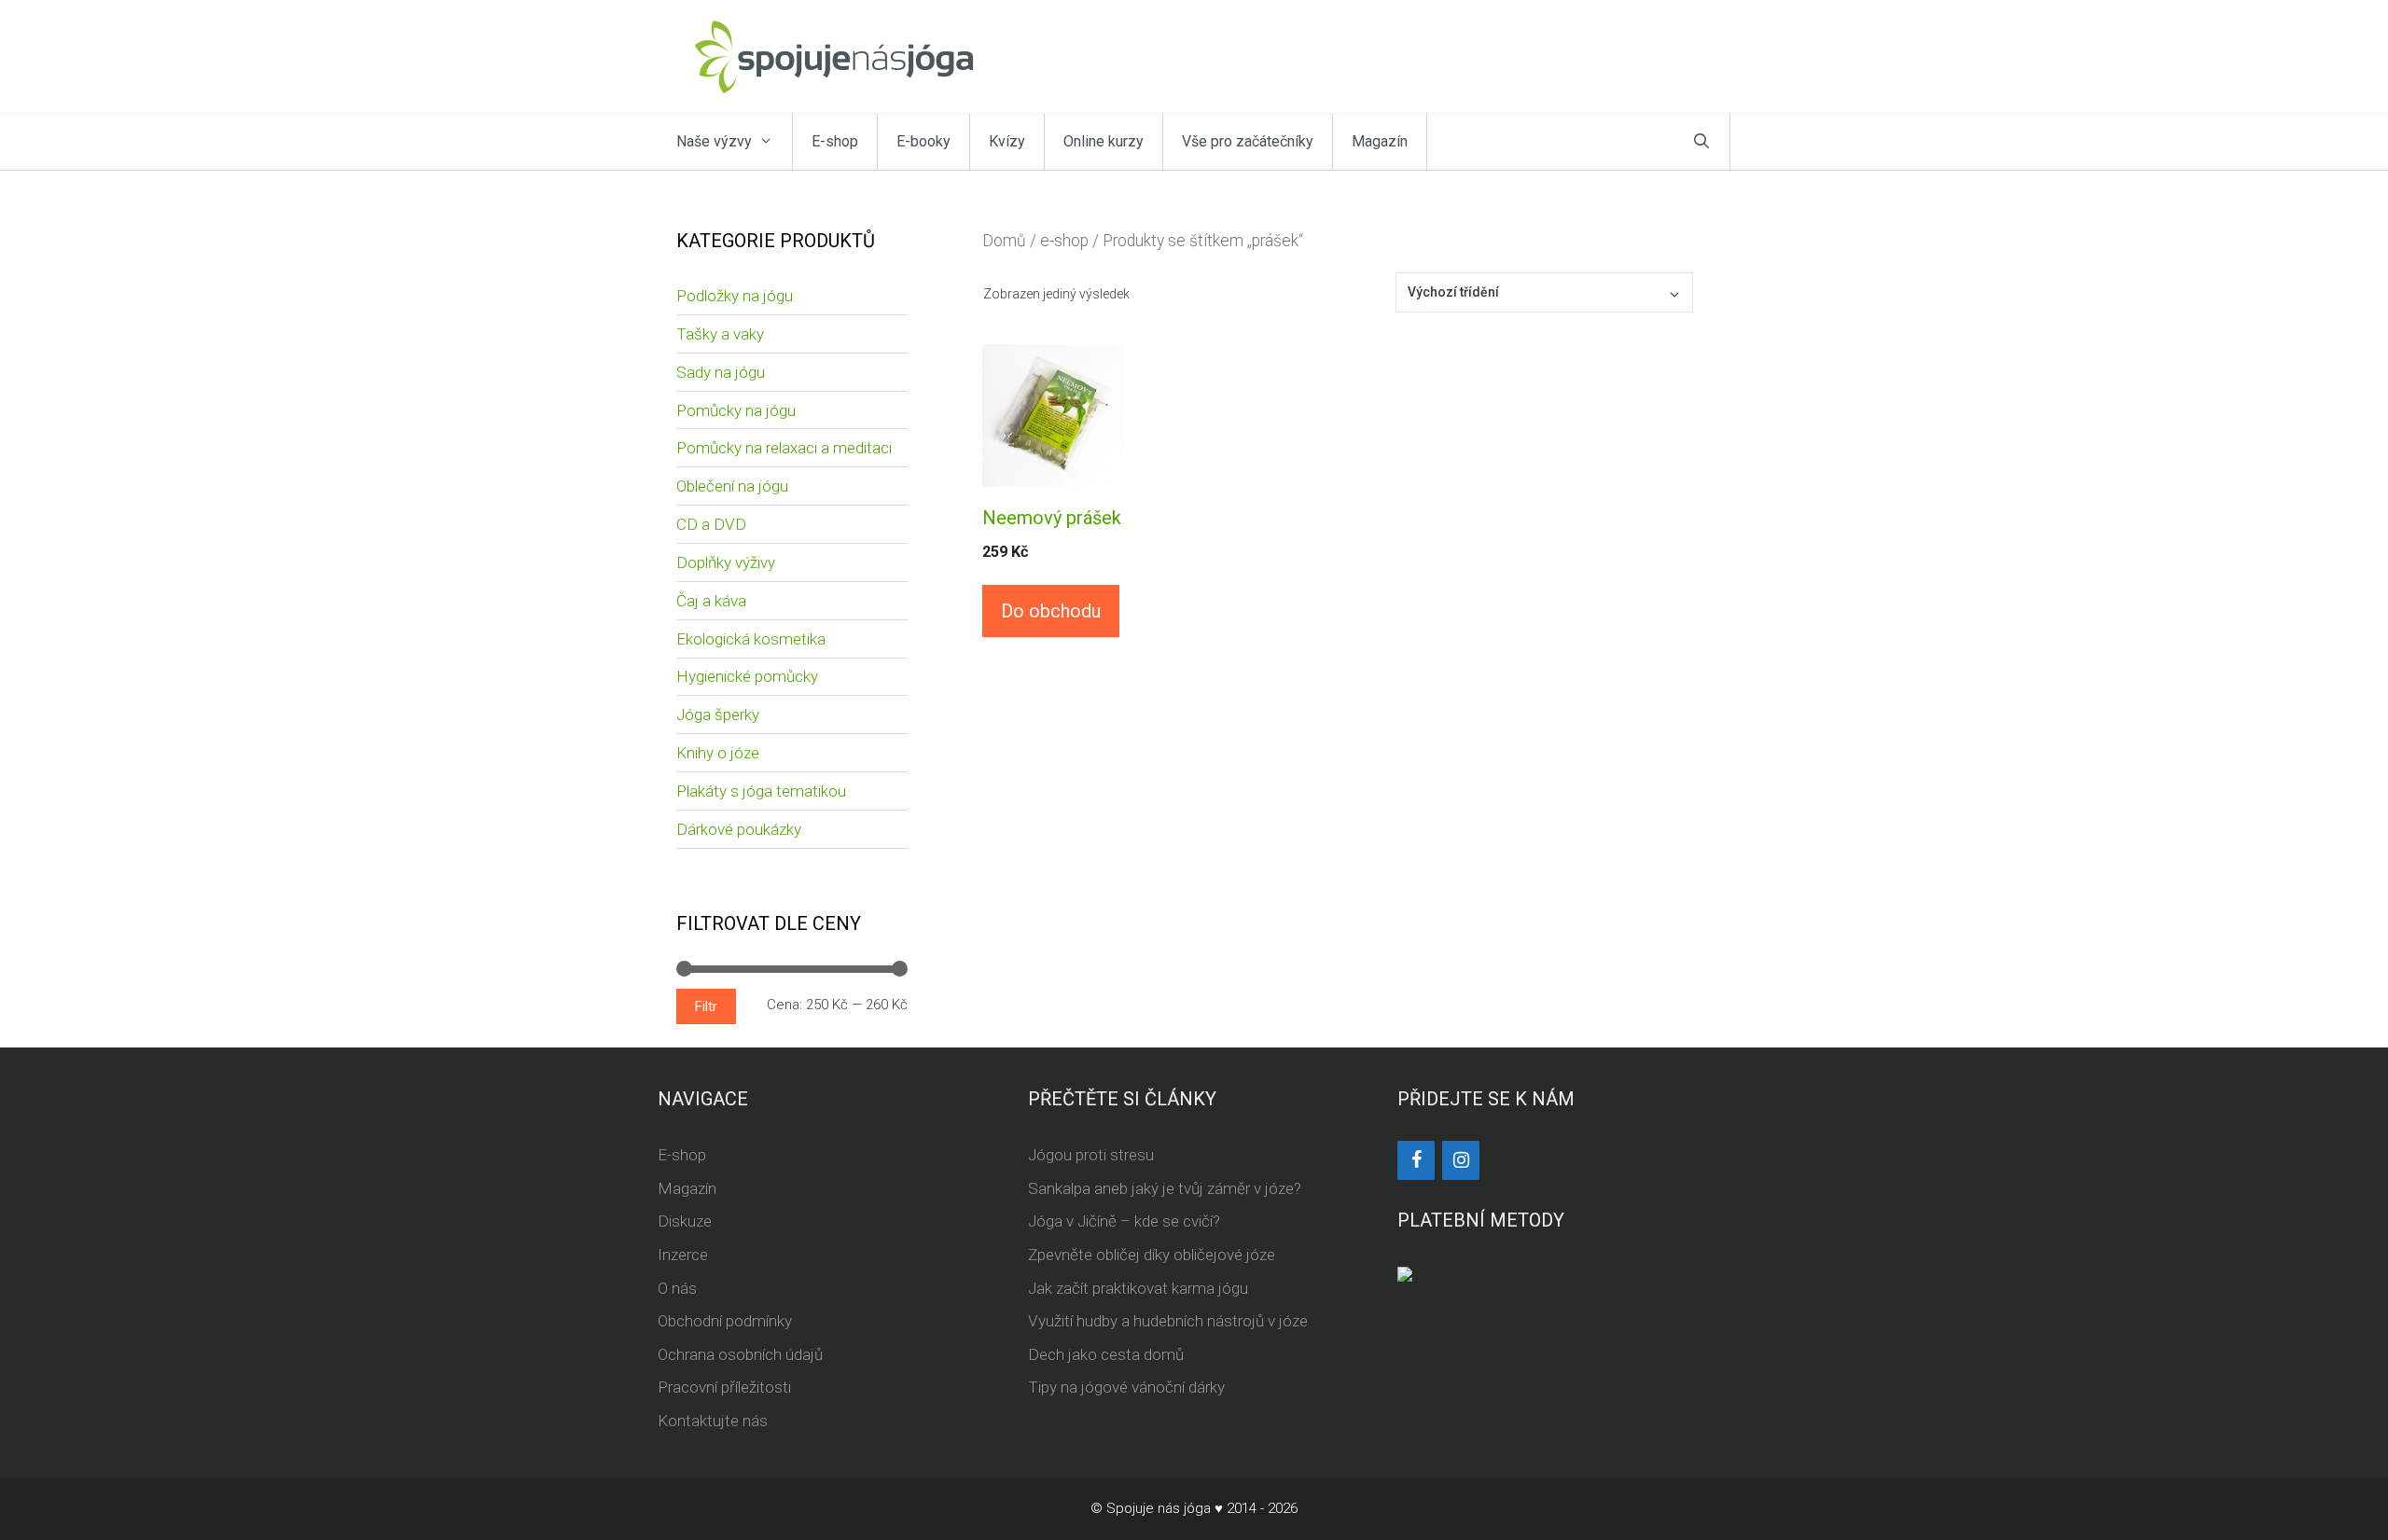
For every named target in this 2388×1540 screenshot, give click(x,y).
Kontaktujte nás (713, 1421)
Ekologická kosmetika (751, 639)
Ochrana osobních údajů (740, 1354)
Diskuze (685, 1221)
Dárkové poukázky (739, 829)
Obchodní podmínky (725, 1321)
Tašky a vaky (720, 334)
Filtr (706, 1006)
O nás (677, 1288)
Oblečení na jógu (732, 486)
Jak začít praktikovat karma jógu (1138, 1288)
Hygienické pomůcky (747, 676)
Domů (1004, 241)
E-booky (923, 141)
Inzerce (683, 1255)
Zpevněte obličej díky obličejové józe (1152, 1255)
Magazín (1380, 141)
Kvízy (1007, 141)
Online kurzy (1104, 141)
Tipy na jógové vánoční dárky (1126, 1387)
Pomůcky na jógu (736, 410)
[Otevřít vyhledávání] (1701, 142)
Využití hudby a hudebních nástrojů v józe (1168, 1321)
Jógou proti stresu (1091, 1155)
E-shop (835, 141)
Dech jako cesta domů (1106, 1354)
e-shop (1064, 241)
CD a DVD (711, 524)
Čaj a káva (711, 601)
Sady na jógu (721, 372)
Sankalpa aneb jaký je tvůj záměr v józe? (1165, 1188)
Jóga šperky (718, 715)
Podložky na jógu (735, 296)
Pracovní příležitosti (724, 1387)
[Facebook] (1416, 1160)
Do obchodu (1051, 611)
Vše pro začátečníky (1248, 141)
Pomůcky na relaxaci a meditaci (784, 448)
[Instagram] (1461, 1160)
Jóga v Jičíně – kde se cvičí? (1124, 1221)
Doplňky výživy (726, 562)
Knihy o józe (718, 753)
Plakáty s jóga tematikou (761, 791)
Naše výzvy (714, 141)
